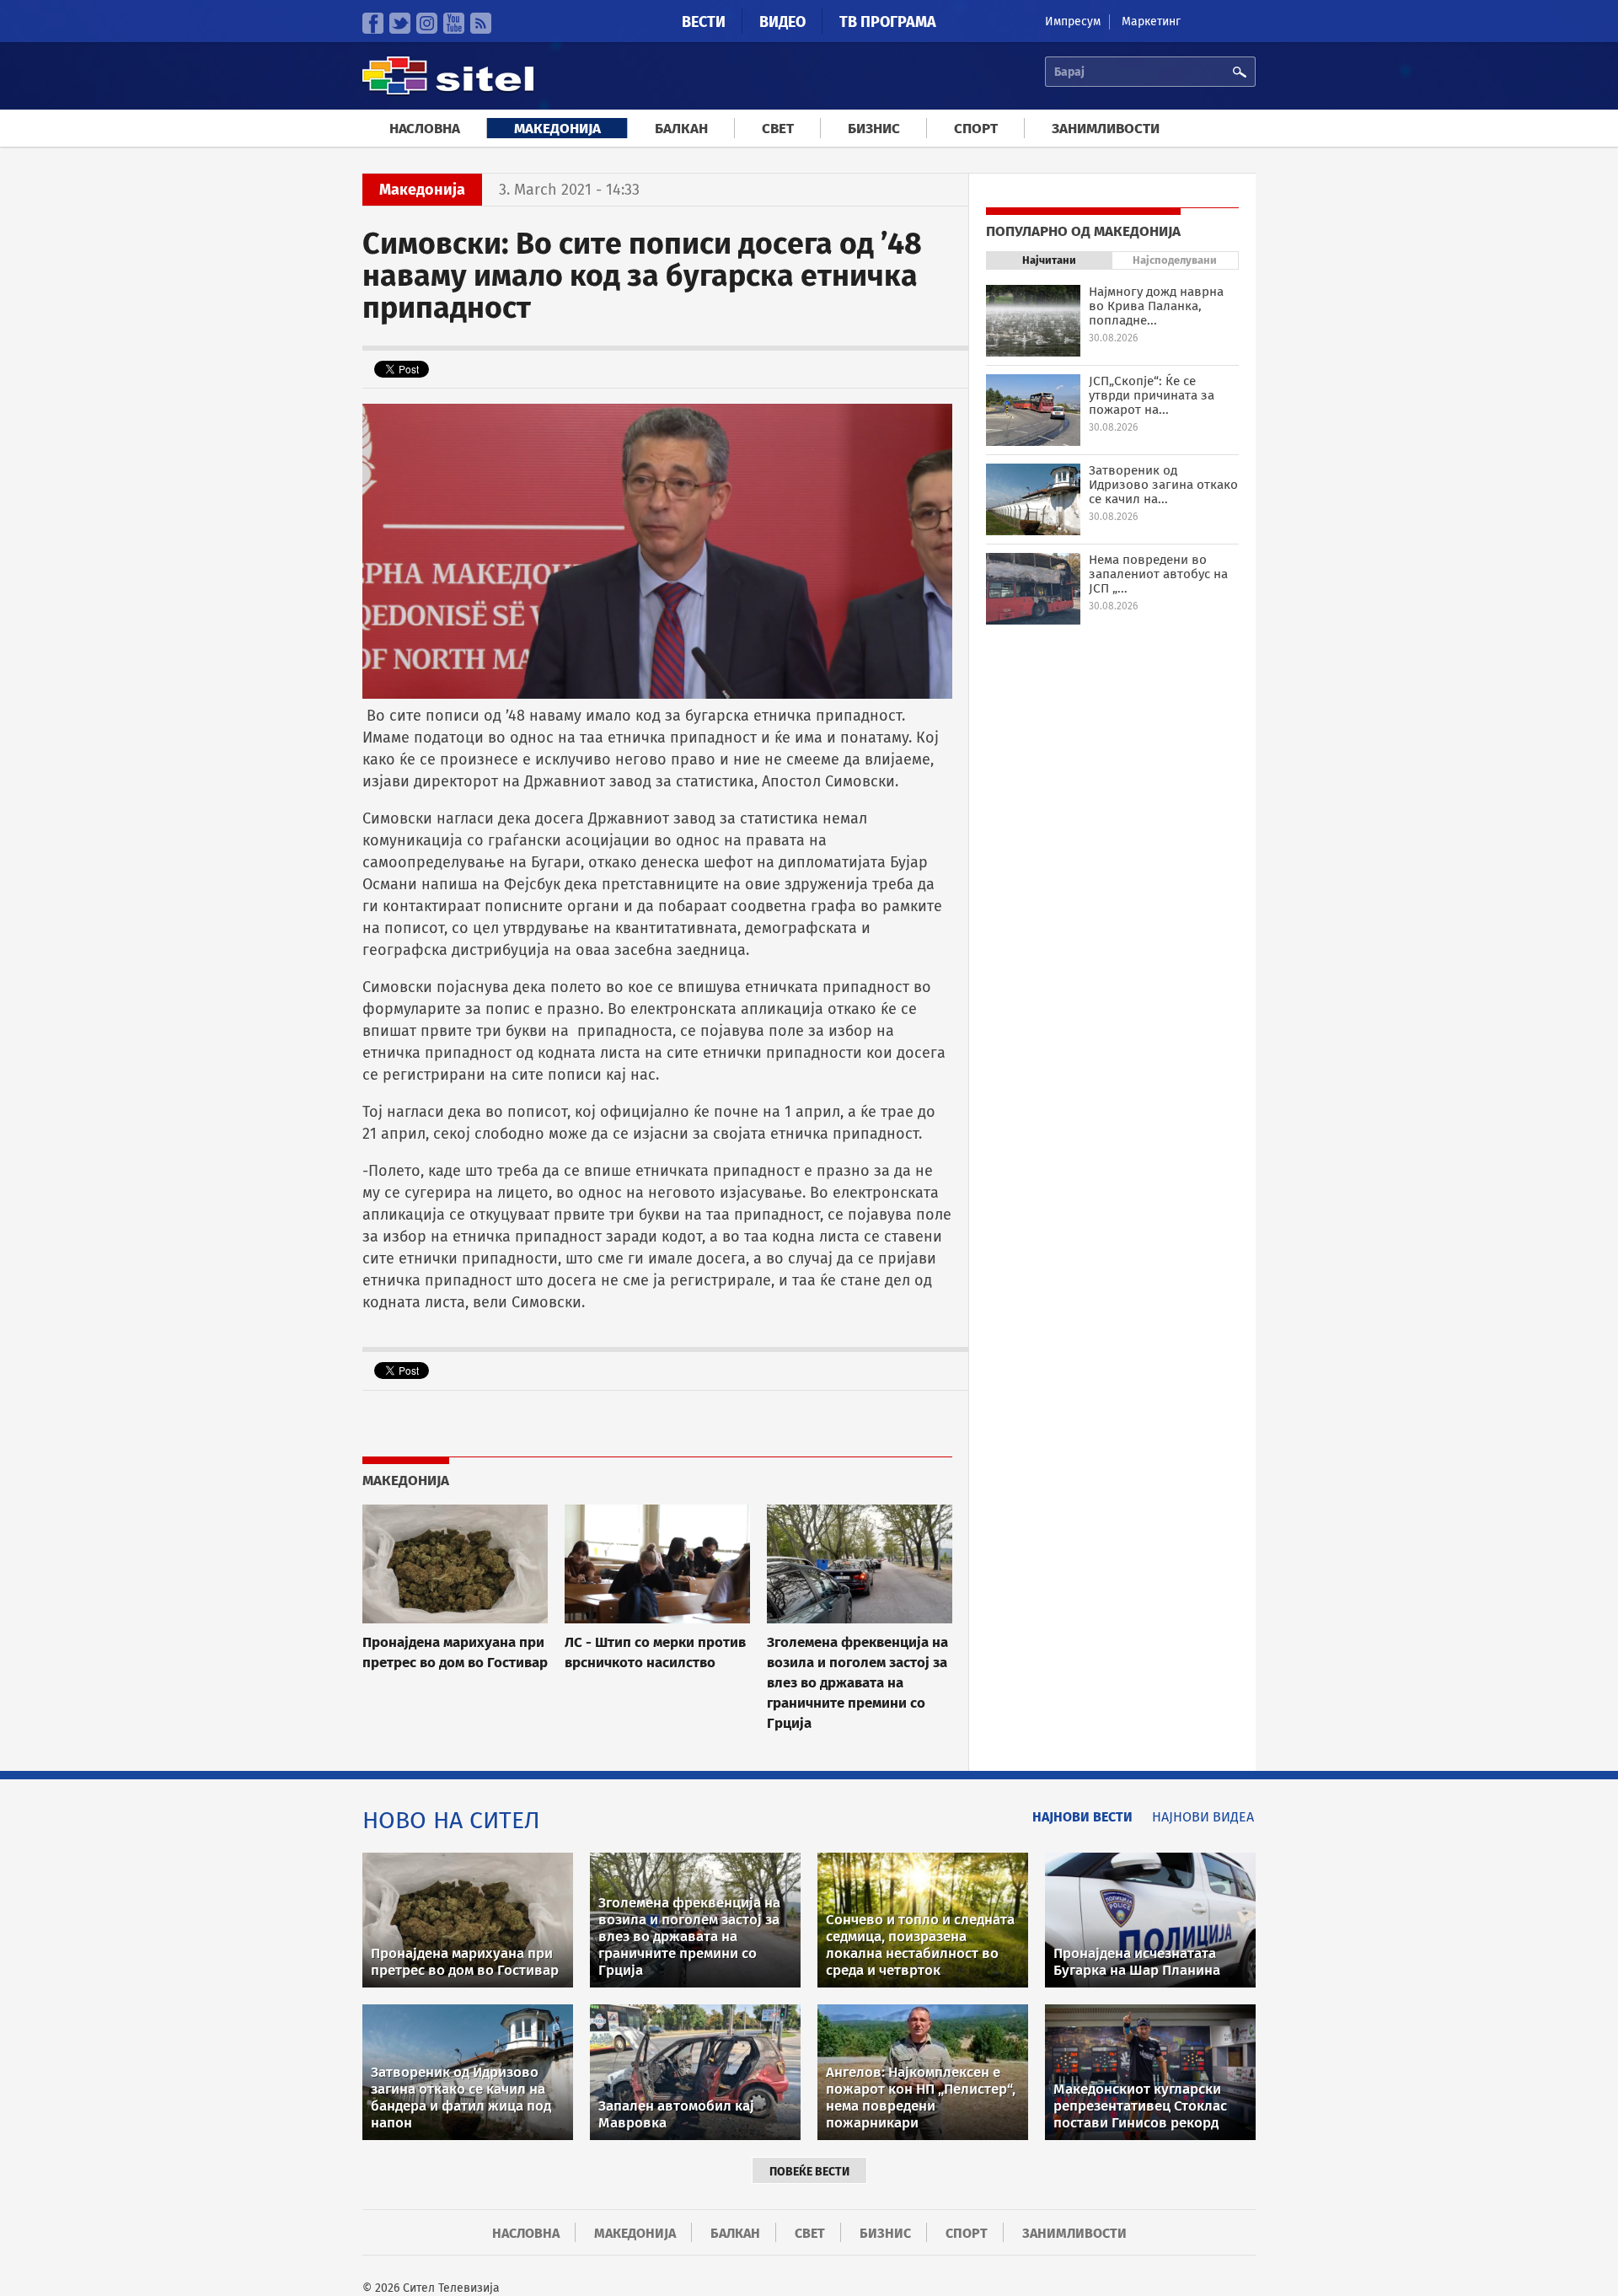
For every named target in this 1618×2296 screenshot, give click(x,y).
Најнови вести (1082, 1817)
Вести (704, 22)
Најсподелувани (1175, 260)
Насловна (425, 129)
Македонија (557, 129)
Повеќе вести (809, 2172)
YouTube (454, 23)
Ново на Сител (451, 1820)
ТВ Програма (888, 22)
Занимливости (1106, 129)
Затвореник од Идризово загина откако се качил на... (1163, 485)
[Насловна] (448, 92)
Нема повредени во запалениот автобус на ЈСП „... (1158, 574)
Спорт (976, 129)
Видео (782, 22)
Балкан (681, 129)
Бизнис (874, 129)
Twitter (400, 23)
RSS (481, 23)
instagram (427, 23)
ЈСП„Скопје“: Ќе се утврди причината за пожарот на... (1152, 395)
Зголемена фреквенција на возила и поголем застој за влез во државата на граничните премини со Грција (857, 1682)
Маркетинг (1151, 21)
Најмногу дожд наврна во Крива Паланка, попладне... (1156, 306)
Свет (778, 129)
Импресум (1073, 21)
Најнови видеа (1203, 1817)
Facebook (373, 23)
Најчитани (1049, 260)
